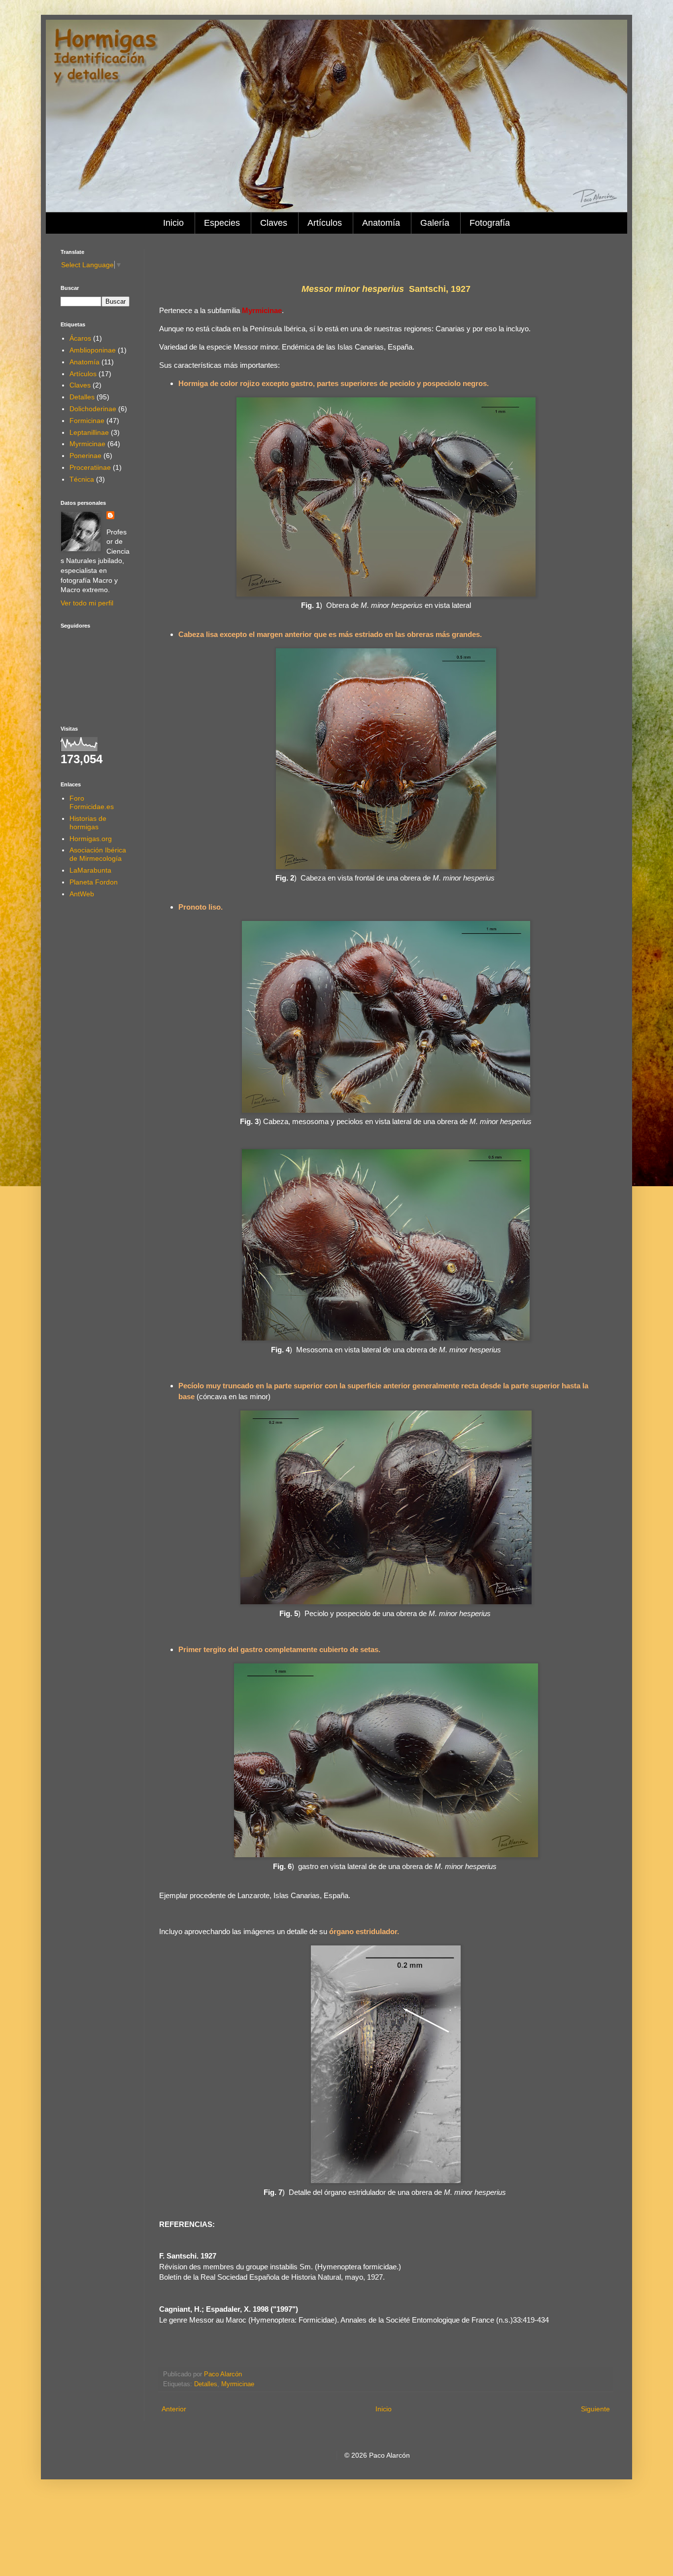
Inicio (173, 223)
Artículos (325, 223)
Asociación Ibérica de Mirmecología (98, 854)
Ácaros (80, 338)
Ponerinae (85, 456)
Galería (435, 223)
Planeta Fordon (94, 882)
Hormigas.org (91, 839)
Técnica (82, 479)
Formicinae (87, 421)
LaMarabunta (90, 870)
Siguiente (595, 2409)
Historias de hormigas (88, 823)
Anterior (174, 2409)
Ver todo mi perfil (87, 603)
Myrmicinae (238, 2384)
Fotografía (490, 223)
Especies (222, 223)
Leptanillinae (89, 432)
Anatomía (381, 223)
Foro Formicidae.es (92, 802)
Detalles (206, 2384)
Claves (274, 223)
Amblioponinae (93, 350)
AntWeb (82, 894)
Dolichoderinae (93, 409)
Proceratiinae (90, 467)
